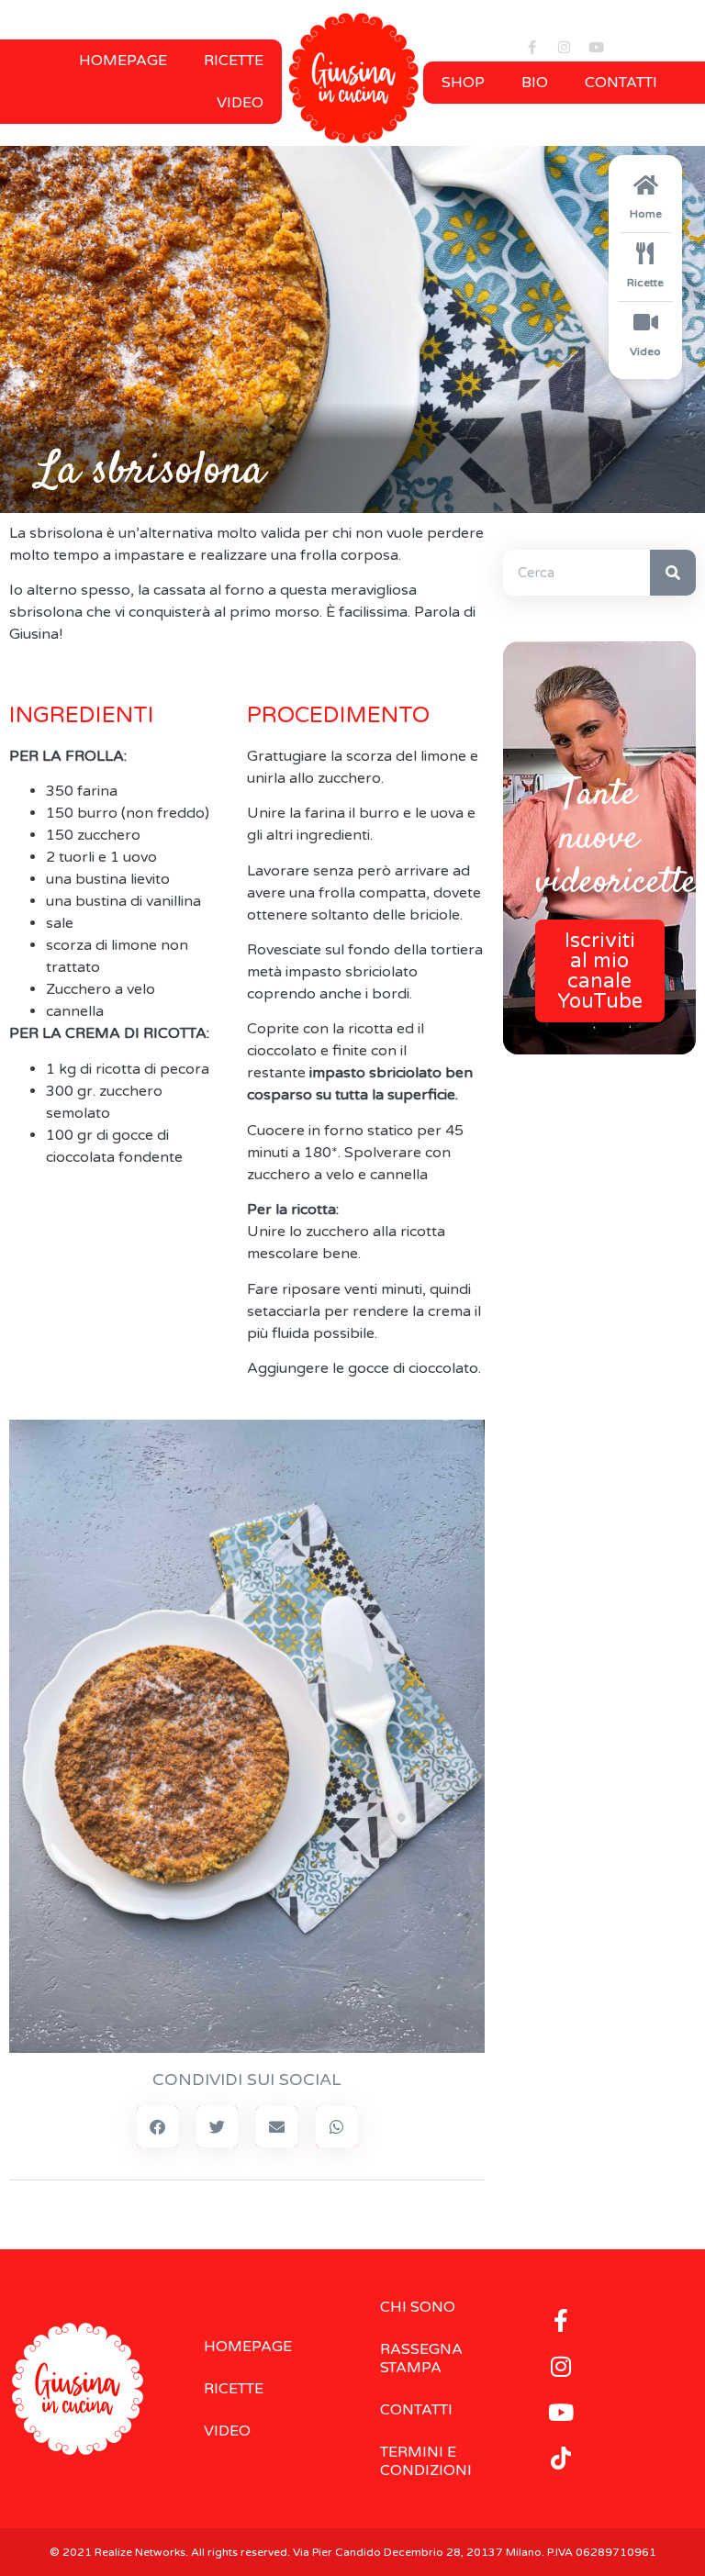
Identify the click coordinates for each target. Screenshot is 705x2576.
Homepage (123, 61)
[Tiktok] (561, 2458)
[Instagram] (564, 48)
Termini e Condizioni (426, 2461)
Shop (463, 83)
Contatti (621, 83)
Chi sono (418, 2307)
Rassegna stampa (421, 2359)
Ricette (234, 61)
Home (646, 214)
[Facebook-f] (532, 48)
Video (240, 103)
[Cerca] (673, 573)
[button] (157, 2127)
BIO (535, 83)
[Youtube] (596, 48)
